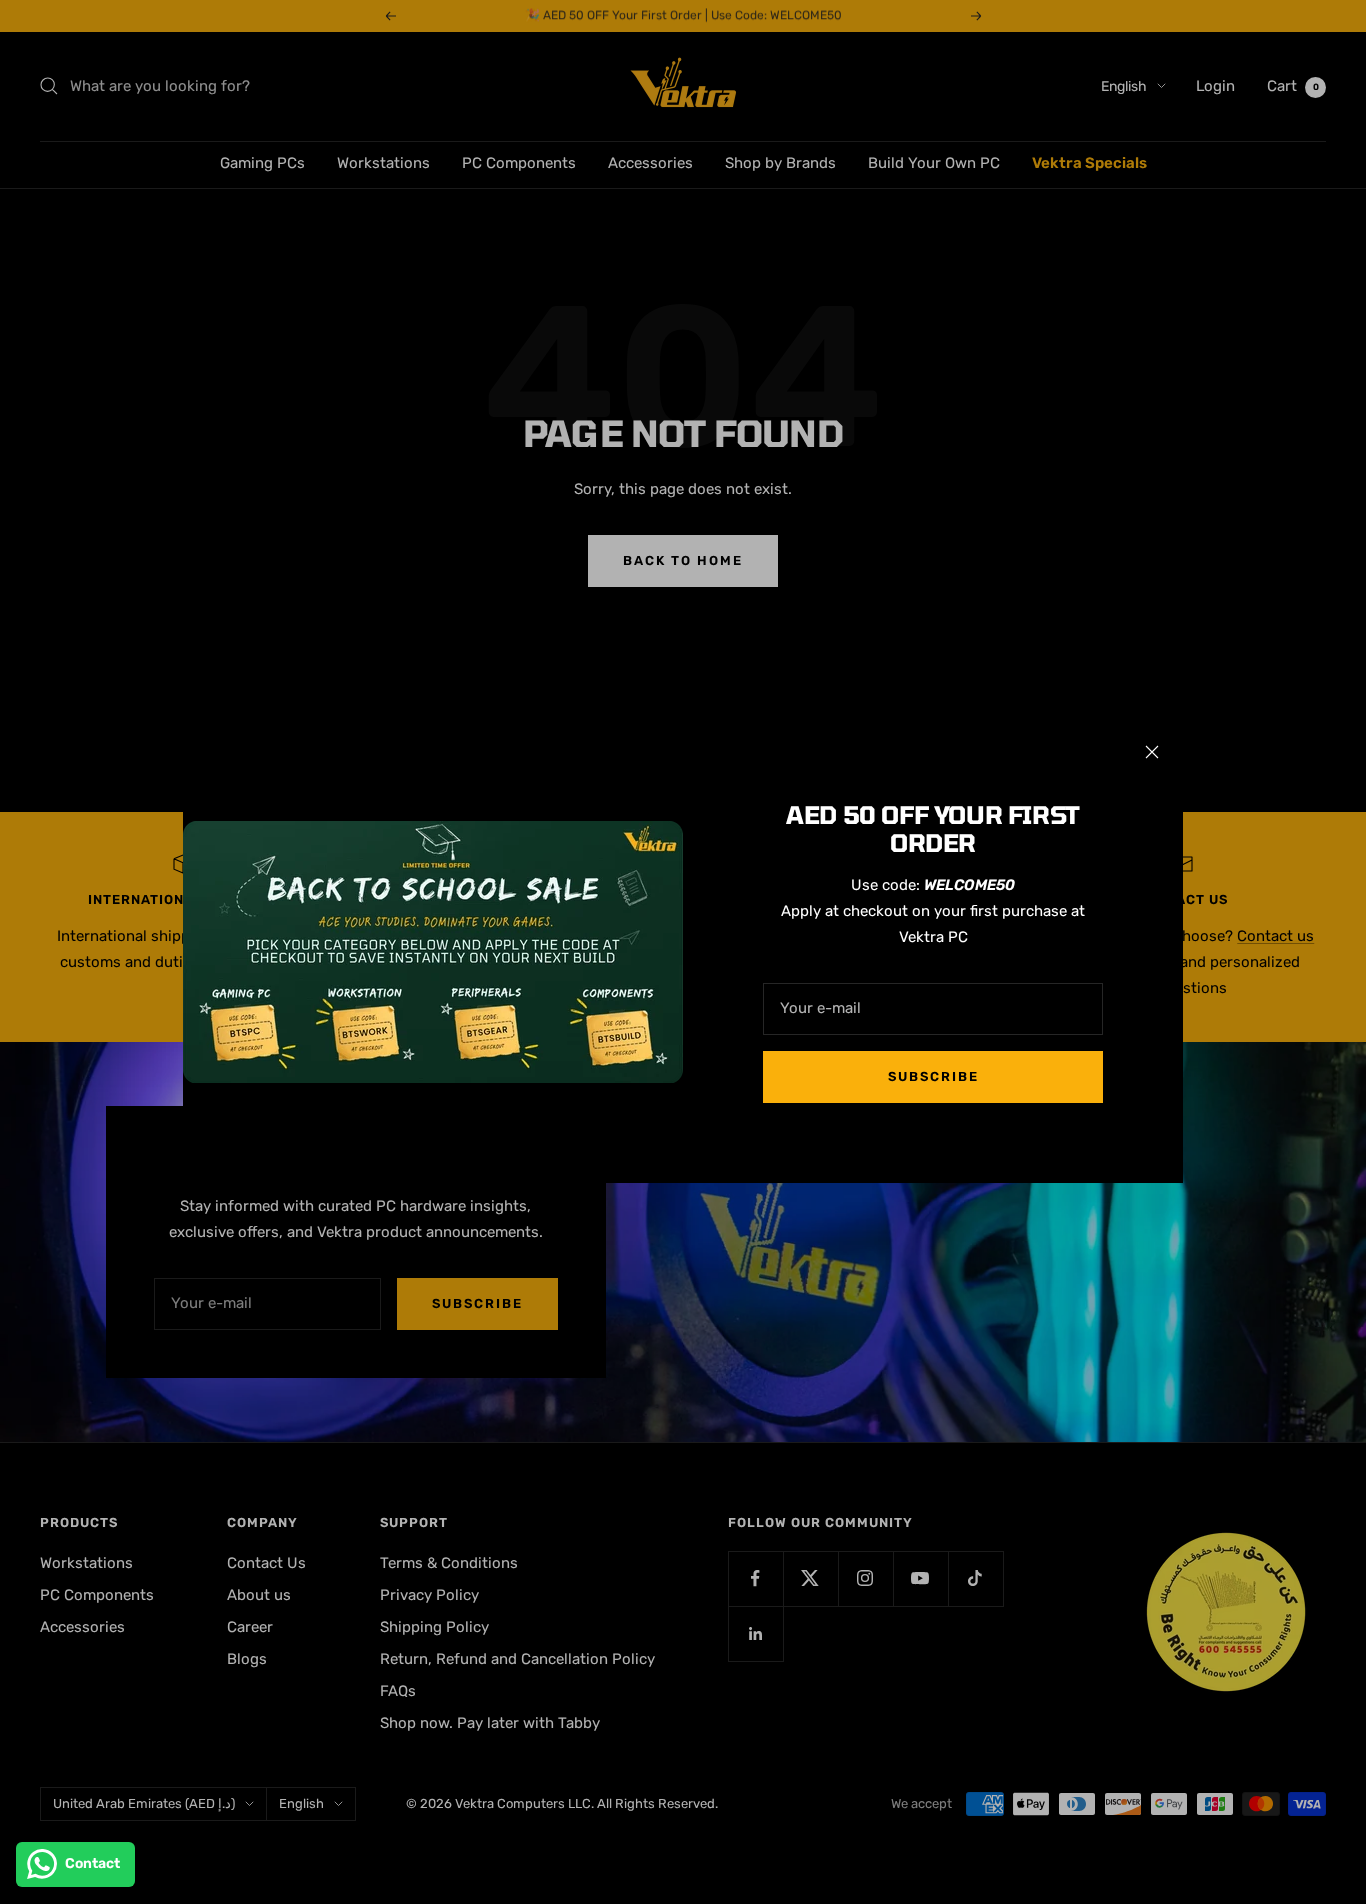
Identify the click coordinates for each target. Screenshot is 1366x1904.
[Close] (1152, 752)
